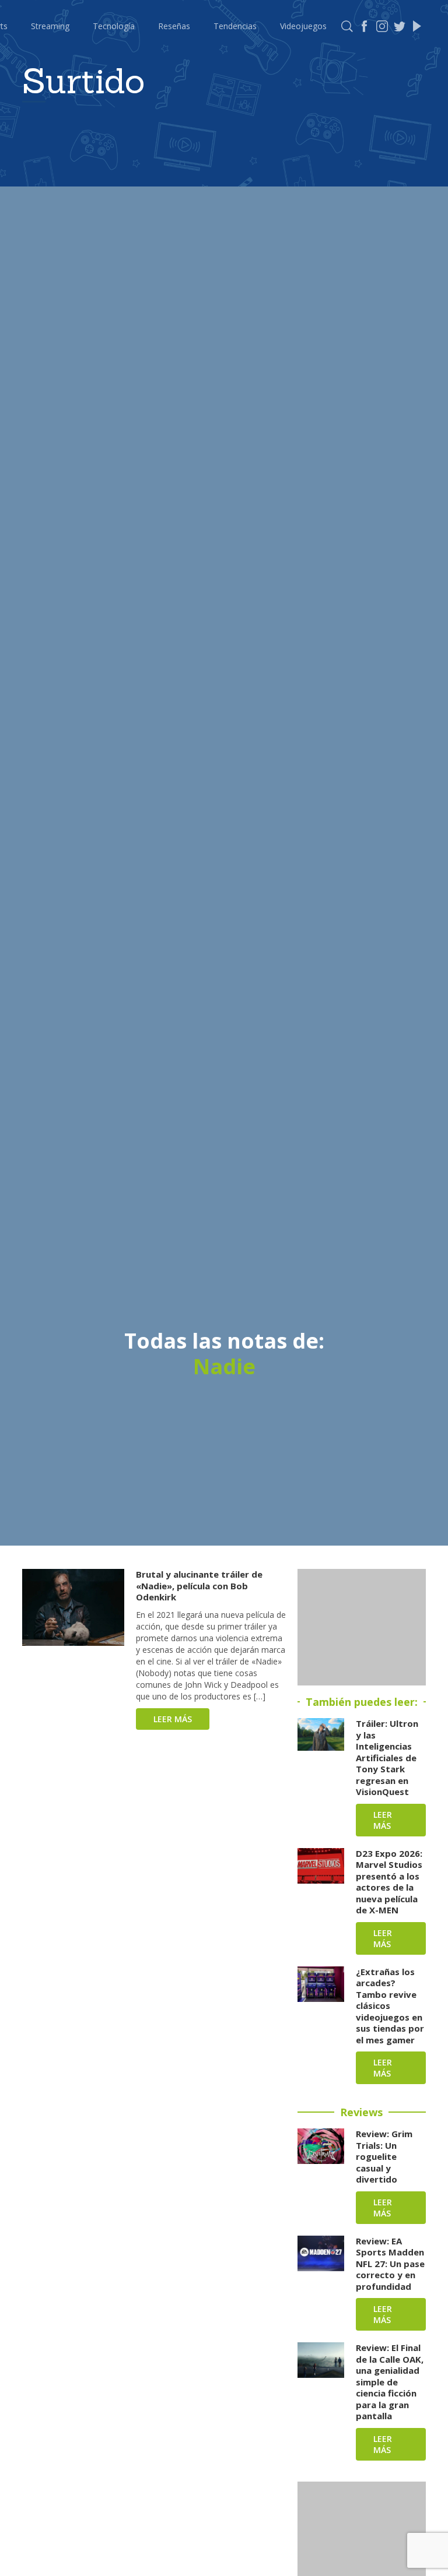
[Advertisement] (362, 1627)
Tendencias (235, 26)
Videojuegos (303, 26)
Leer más (173, 1719)
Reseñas (174, 26)
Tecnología (114, 26)
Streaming (50, 26)
